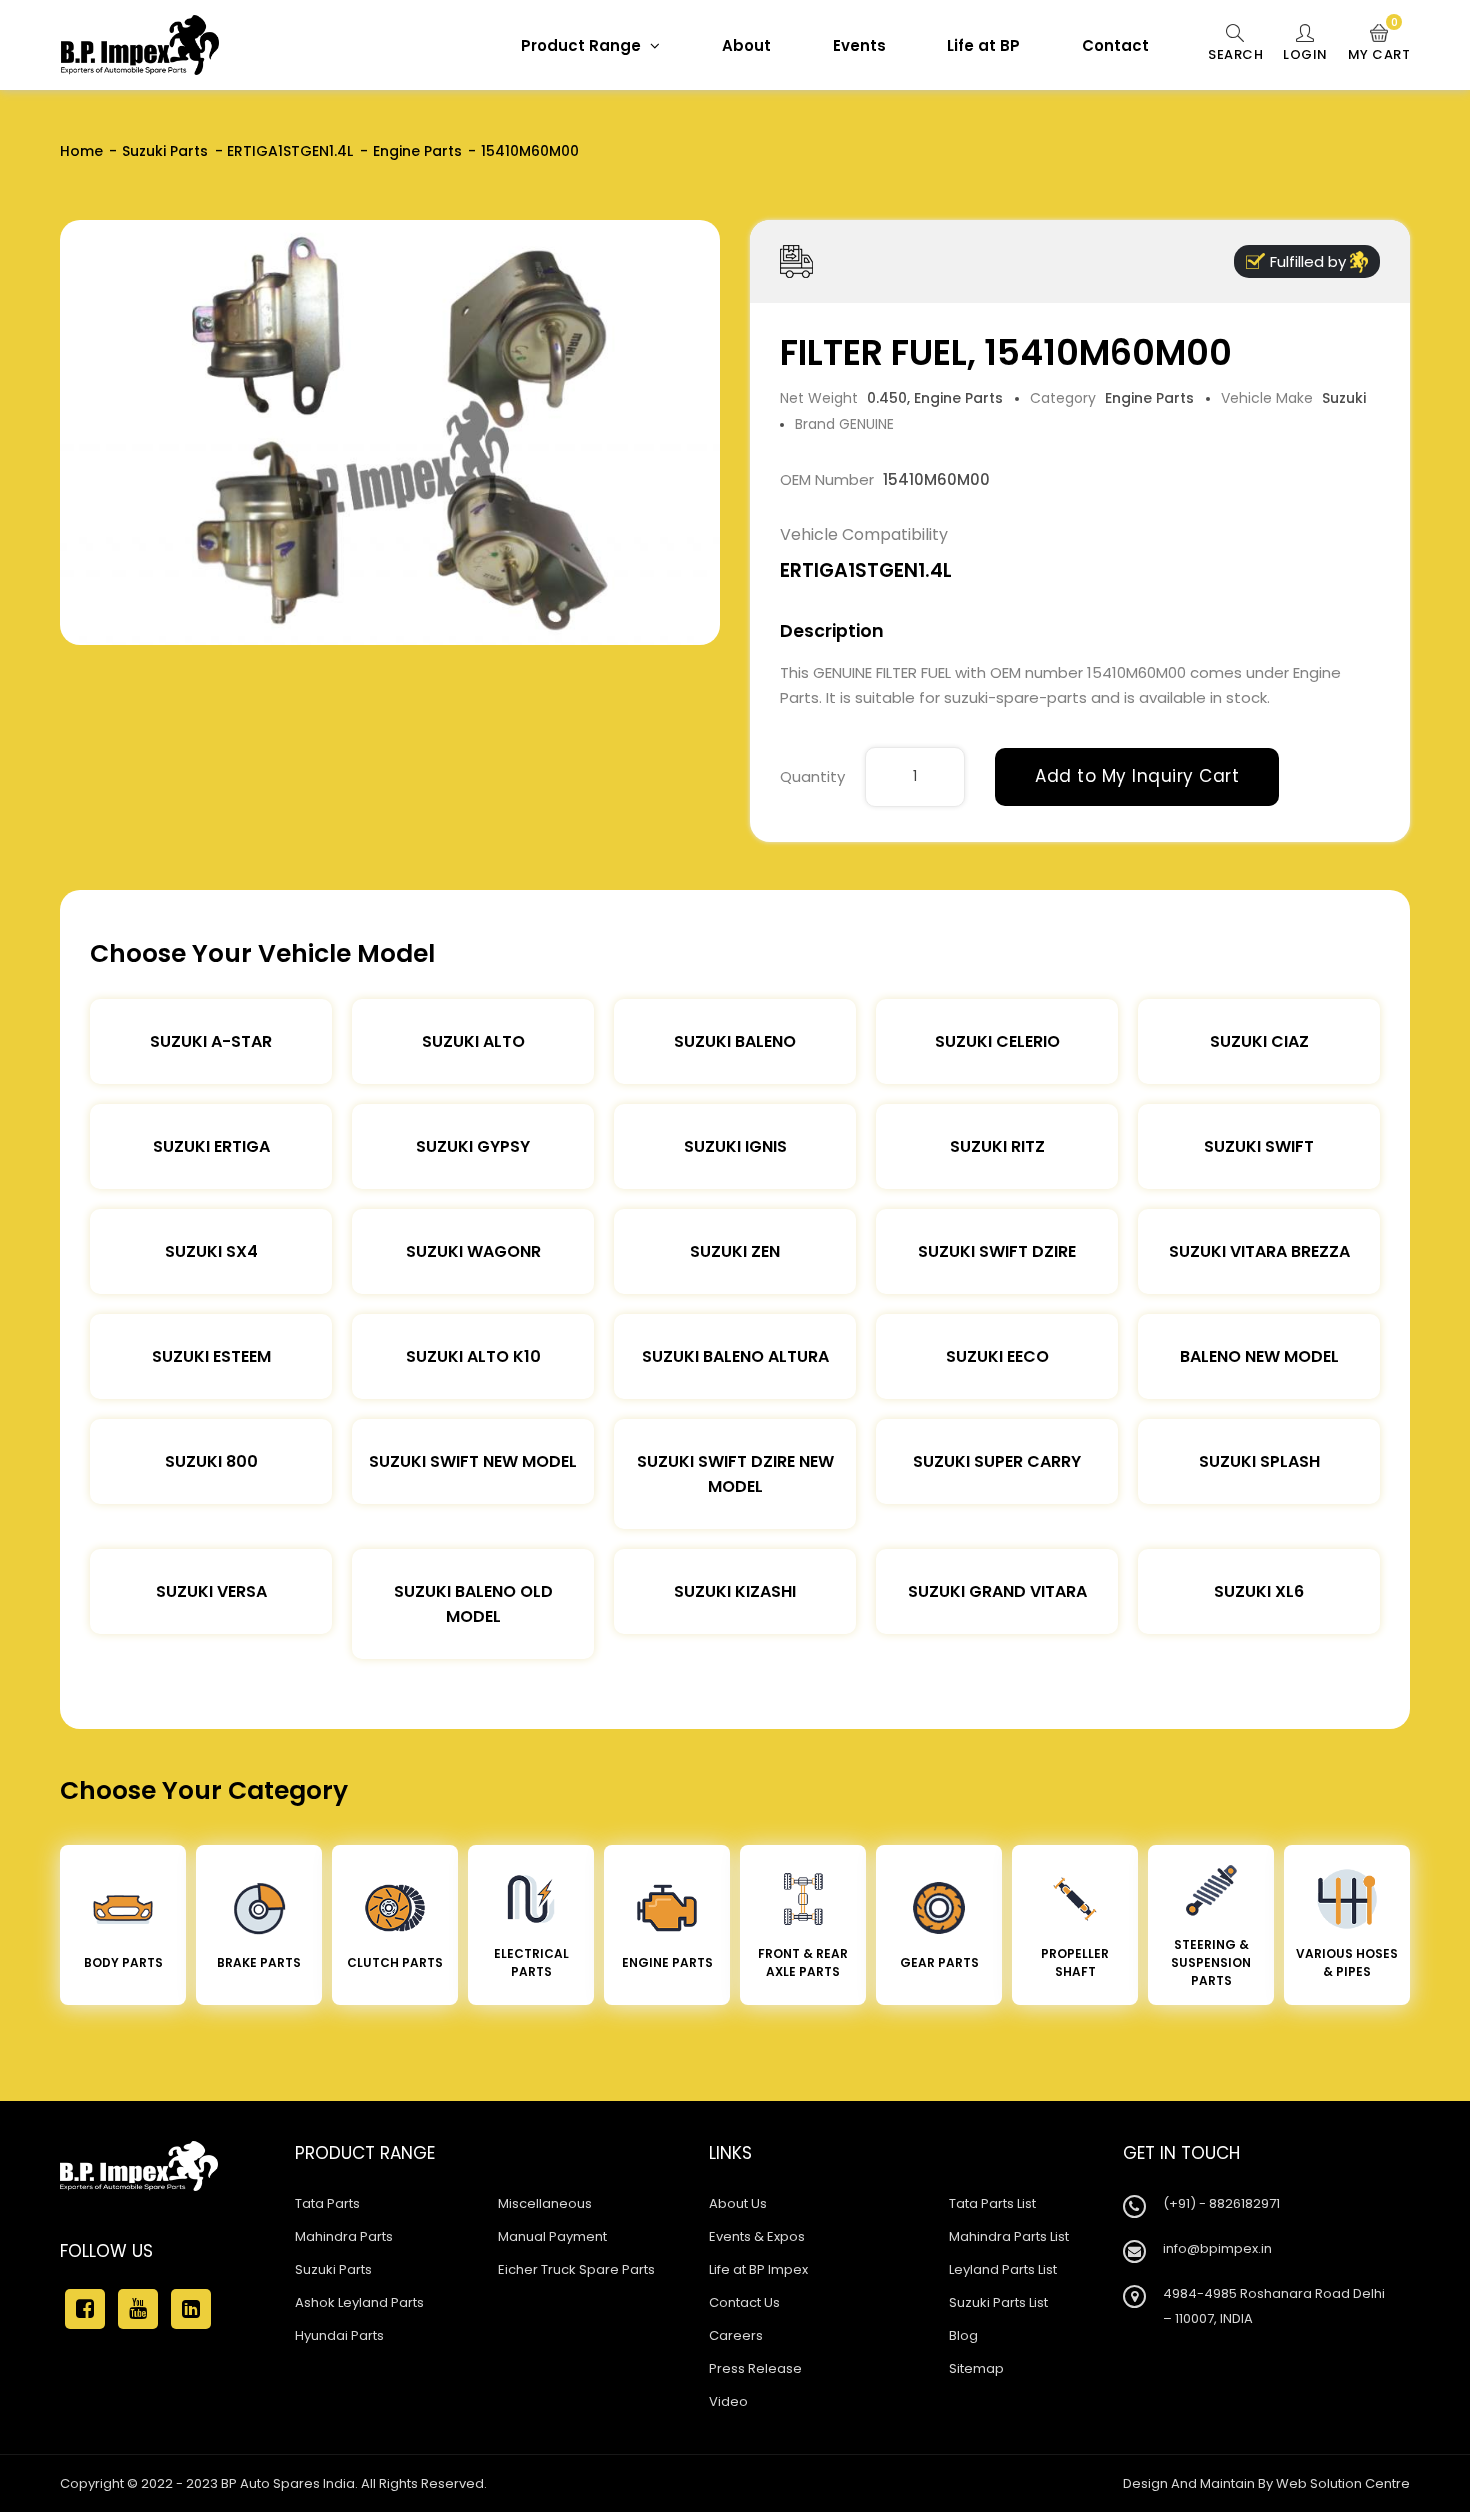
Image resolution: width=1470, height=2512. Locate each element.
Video (728, 2401)
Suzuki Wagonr (473, 1251)
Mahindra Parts (344, 2236)
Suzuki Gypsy (473, 1146)
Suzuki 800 (211, 1461)
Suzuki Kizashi (735, 1591)
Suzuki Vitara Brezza (1259, 1251)
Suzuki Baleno (735, 1041)
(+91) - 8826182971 (1221, 2203)
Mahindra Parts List (1009, 2236)
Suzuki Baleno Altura (735, 1356)
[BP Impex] (140, 45)
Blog (963, 2335)
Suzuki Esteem (211, 1356)
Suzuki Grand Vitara (997, 1591)
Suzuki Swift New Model (473, 1461)
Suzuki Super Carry (997, 1461)
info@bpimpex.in (1217, 2248)
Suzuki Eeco (997, 1356)
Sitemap (976, 2368)
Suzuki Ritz (997, 1146)
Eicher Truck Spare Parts (576, 2269)
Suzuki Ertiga (211, 1146)
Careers (736, 2335)
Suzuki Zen (735, 1251)
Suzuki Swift (1259, 1146)
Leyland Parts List (1003, 2269)
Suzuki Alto (473, 1041)
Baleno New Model (1259, 1356)
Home (81, 151)
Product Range (583, 45)
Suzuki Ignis (735, 1146)
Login (1305, 54)
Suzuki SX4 (211, 1251)
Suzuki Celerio (997, 1041)
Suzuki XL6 (1259, 1591)
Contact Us (744, 2302)
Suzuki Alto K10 (473, 1356)
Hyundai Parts (339, 2335)
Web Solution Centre (1343, 2483)
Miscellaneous (545, 2203)
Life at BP (983, 45)
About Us (738, 2203)
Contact (1115, 45)
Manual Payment (552, 2236)
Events (859, 45)
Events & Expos (757, 2236)
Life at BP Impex (758, 2269)
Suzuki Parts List (998, 2302)
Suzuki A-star (211, 1041)
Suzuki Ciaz (1259, 1041)
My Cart (1379, 44)
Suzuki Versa (211, 1591)
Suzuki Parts (165, 151)
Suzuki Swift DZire (997, 1251)
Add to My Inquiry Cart (1137, 776)
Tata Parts (327, 2203)
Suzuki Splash (1259, 1461)
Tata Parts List (992, 2203)
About (746, 45)
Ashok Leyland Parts (359, 2302)
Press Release (755, 2368)
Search (1235, 54)
